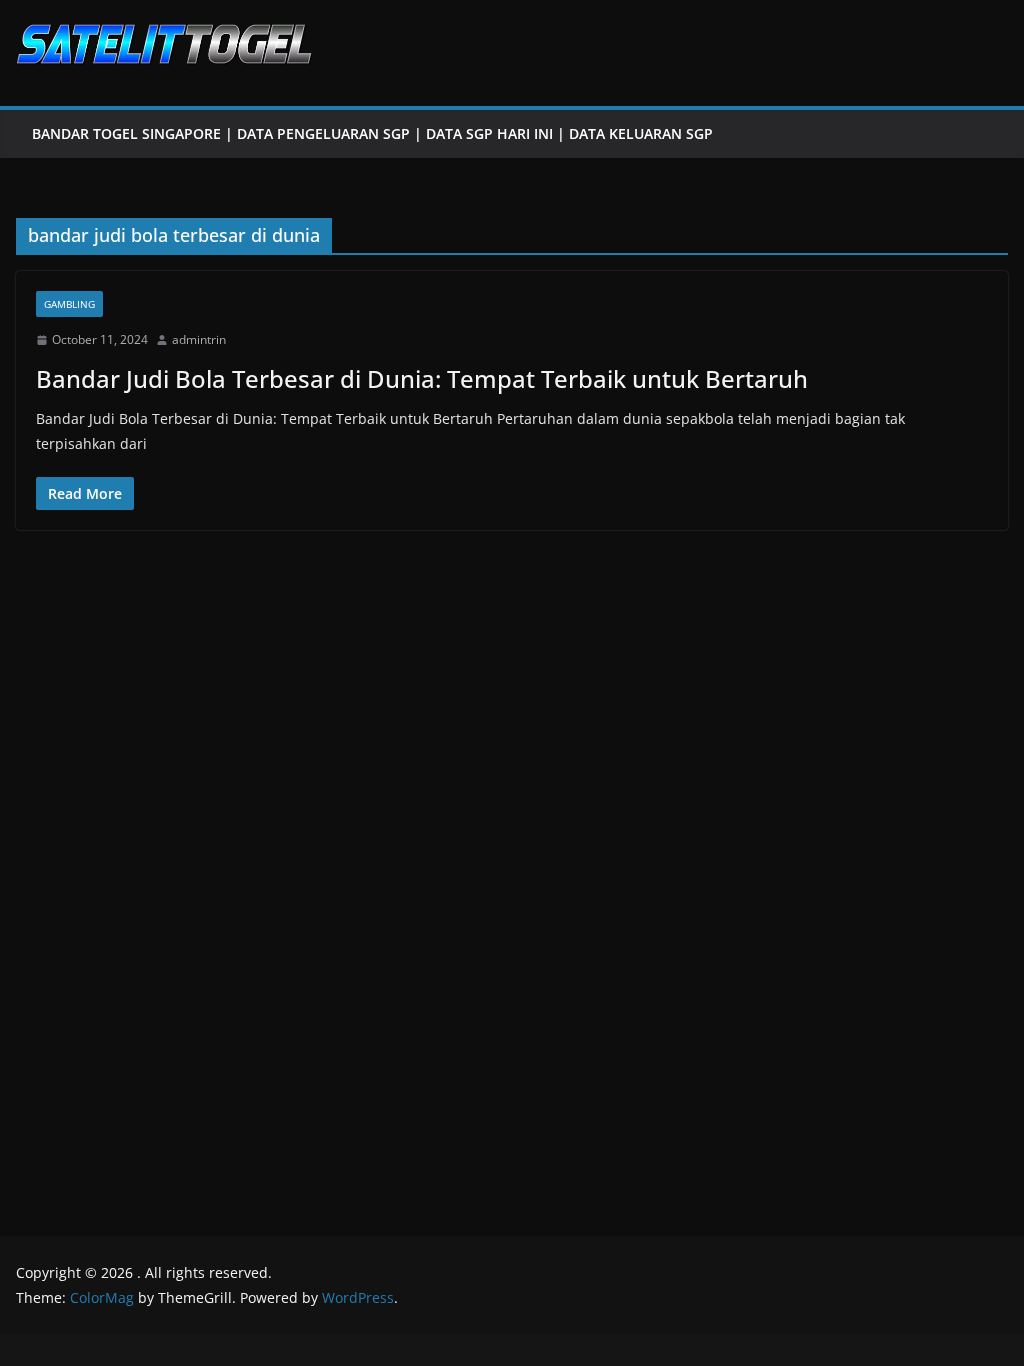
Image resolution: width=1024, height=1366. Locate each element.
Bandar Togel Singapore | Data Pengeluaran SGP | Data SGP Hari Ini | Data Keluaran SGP (372, 133)
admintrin (199, 339)
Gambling (69, 304)
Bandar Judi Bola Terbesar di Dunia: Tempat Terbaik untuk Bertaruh (422, 378)
